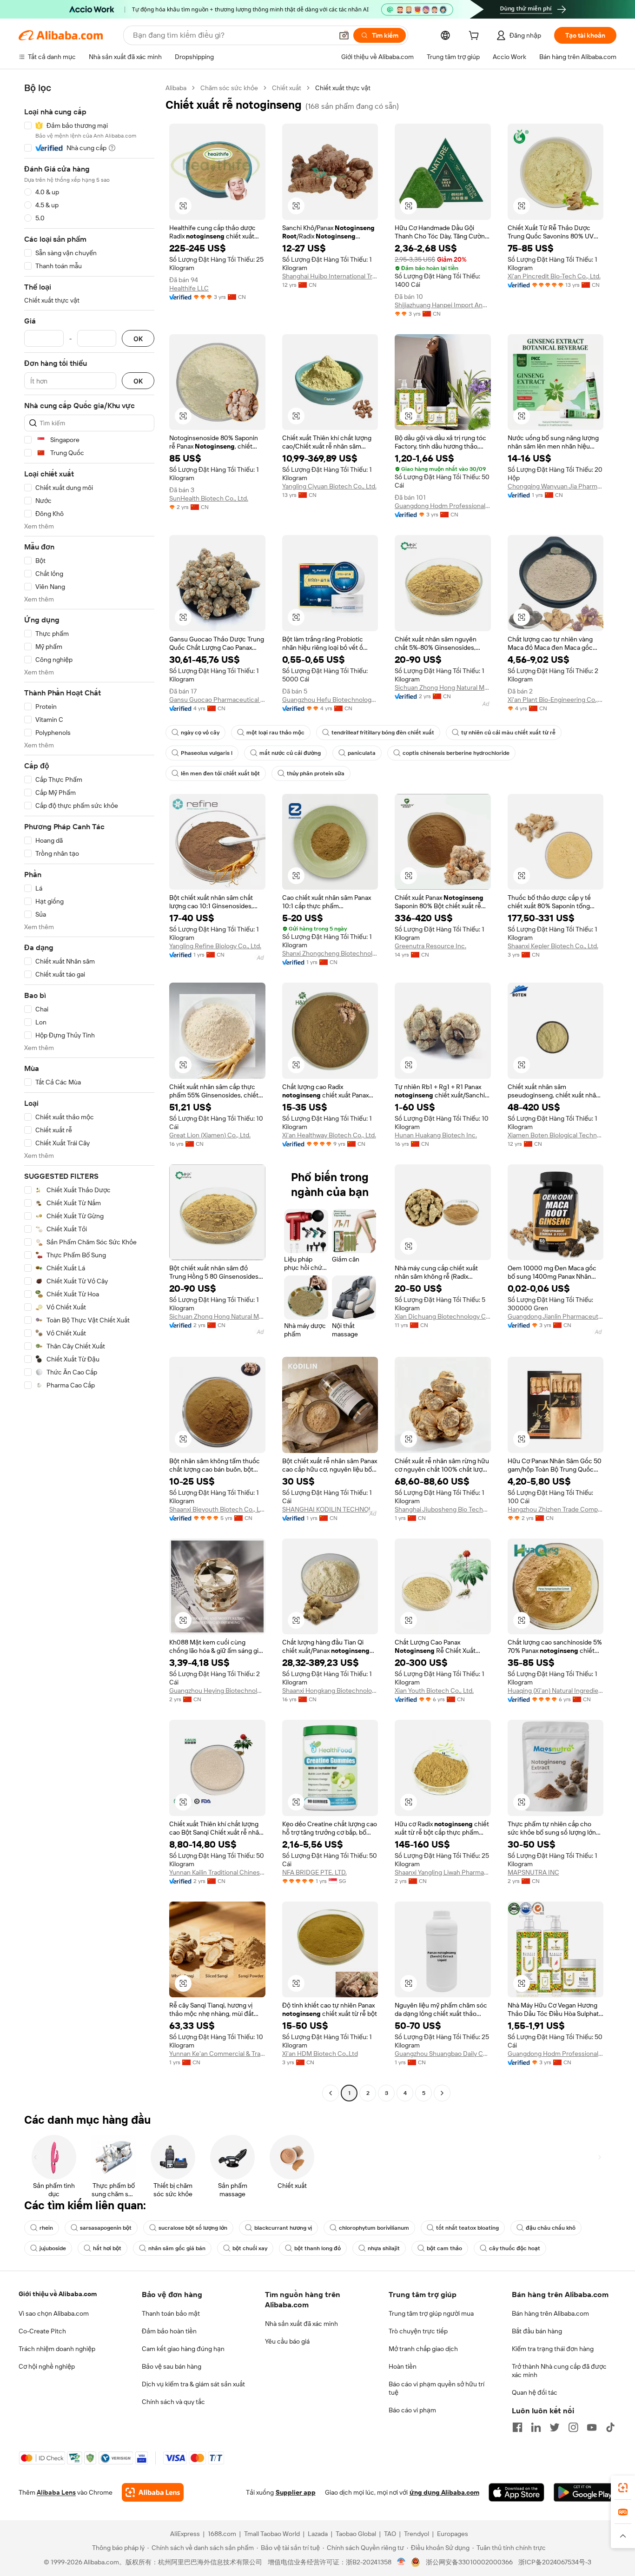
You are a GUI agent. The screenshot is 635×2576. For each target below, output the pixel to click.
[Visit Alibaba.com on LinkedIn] (536, 2427)
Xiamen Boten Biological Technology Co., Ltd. (556, 1135)
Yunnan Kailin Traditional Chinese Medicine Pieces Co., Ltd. (217, 1872)
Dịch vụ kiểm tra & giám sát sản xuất (193, 2384)
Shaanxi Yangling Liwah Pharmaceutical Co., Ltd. (443, 1872)
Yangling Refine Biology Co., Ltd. (215, 946)
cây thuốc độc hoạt (515, 2248)
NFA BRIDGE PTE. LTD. (314, 1872)
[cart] (476, 37)
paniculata (362, 753)
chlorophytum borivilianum (374, 2228)
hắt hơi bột (107, 2248)
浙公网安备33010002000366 (469, 2562)
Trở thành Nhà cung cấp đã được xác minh (559, 2371)
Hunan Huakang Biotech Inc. (436, 1135)
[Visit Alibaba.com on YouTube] (592, 2427)
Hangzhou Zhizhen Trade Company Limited (556, 1509)
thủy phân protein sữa (316, 773)
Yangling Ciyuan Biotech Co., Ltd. (329, 486)
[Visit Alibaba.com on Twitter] (555, 2427)
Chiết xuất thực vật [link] (343, 88)
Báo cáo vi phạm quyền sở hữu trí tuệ (437, 2388)
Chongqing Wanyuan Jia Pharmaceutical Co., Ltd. (556, 486)
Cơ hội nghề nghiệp (47, 2366)
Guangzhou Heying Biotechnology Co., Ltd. (217, 1691)
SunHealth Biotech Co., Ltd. (209, 498)
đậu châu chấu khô (551, 2228)
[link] (623, 2488)
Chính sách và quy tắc (173, 2402)
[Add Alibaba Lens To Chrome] (153, 2492)
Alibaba (176, 88)
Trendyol (417, 2534)
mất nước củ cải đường (290, 753)
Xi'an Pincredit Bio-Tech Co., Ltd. (554, 276)
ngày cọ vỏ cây (200, 733)
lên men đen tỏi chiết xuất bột (220, 773)
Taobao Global (356, 2534)
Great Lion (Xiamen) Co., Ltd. (210, 1135)
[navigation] (89, 1092)
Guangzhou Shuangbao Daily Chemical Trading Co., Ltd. (443, 2054)
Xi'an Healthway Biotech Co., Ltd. (329, 1135)
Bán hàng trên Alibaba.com (550, 2313)
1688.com (222, 2534)
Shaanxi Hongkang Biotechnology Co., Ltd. (330, 1691)
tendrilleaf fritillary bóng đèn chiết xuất (383, 733)
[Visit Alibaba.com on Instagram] (573, 2427)
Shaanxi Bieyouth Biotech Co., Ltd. (217, 1509)
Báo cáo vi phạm (412, 2410)
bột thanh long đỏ (317, 2248)
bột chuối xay (250, 2248)
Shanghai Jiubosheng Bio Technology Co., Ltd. (443, 1509)
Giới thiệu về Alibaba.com (58, 2294)
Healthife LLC (189, 288)
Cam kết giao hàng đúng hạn (183, 2349)
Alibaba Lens (56, 2492)
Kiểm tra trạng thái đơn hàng (553, 2349)
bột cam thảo (444, 2248)
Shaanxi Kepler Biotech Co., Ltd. (553, 946)
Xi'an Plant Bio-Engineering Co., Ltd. (556, 700)
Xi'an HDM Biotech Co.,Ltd (320, 2054)
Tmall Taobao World (272, 2534)
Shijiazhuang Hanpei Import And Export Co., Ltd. (443, 305)
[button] (344, 35)
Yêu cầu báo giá (287, 2341)
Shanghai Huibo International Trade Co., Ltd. (330, 276)
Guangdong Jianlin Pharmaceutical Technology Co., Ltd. (556, 1316)
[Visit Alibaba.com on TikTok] (610, 2427)
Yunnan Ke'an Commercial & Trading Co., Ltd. (217, 2054)
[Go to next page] (442, 2093)
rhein (46, 2228)
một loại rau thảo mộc (275, 733)
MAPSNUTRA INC (533, 1872)
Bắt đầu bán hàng (537, 2331)
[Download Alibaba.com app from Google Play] (585, 2492)
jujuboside (53, 2248)
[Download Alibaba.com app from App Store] (516, 2492)
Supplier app (296, 2492)
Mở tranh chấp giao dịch (423, 2349)
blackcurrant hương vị (283, 2228)
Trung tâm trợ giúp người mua (431, 2313)
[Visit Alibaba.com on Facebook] (517, 2427)
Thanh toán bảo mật (171, 2313)
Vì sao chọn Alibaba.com (54, 2313)
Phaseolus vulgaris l (207, 753)
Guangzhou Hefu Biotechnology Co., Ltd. (330, 700)
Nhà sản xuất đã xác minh (301, 2324)
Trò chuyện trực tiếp (418, 2331)
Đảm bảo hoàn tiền (169, 2331)
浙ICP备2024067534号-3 (555, 2562)
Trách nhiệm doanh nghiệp (57, 2349)
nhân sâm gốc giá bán (177, 2248)
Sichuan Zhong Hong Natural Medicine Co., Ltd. (443, 687)
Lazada (318, 2534)
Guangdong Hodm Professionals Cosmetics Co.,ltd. (443, 506)
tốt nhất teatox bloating (467, 2228)
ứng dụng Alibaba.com (444, 2492)
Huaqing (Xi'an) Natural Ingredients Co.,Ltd (556, 1691)
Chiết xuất (287, 88)
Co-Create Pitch (42, 2331)
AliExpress (185, 2534)
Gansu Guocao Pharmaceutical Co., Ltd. (217, 700)
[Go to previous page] (331, 2093)
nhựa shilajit (384, 2248)
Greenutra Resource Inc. (430, 946)
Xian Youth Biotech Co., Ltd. (434, 1691)
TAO (390, 2534)
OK (138, 339)
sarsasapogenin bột (106, 2228)
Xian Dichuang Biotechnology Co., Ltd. (443, 1316)
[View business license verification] (401, 2562)
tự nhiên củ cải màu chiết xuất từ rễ (508, 733)
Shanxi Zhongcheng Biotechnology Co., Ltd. (330, 953)
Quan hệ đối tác (535, 2392)
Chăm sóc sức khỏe (229, 88)
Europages (453, 2534)
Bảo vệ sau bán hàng (172, 2366)
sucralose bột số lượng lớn (193, 2228)
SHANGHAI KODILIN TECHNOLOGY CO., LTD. (330, 1509)
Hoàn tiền (403, 2366)
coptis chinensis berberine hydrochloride (456, 753)
